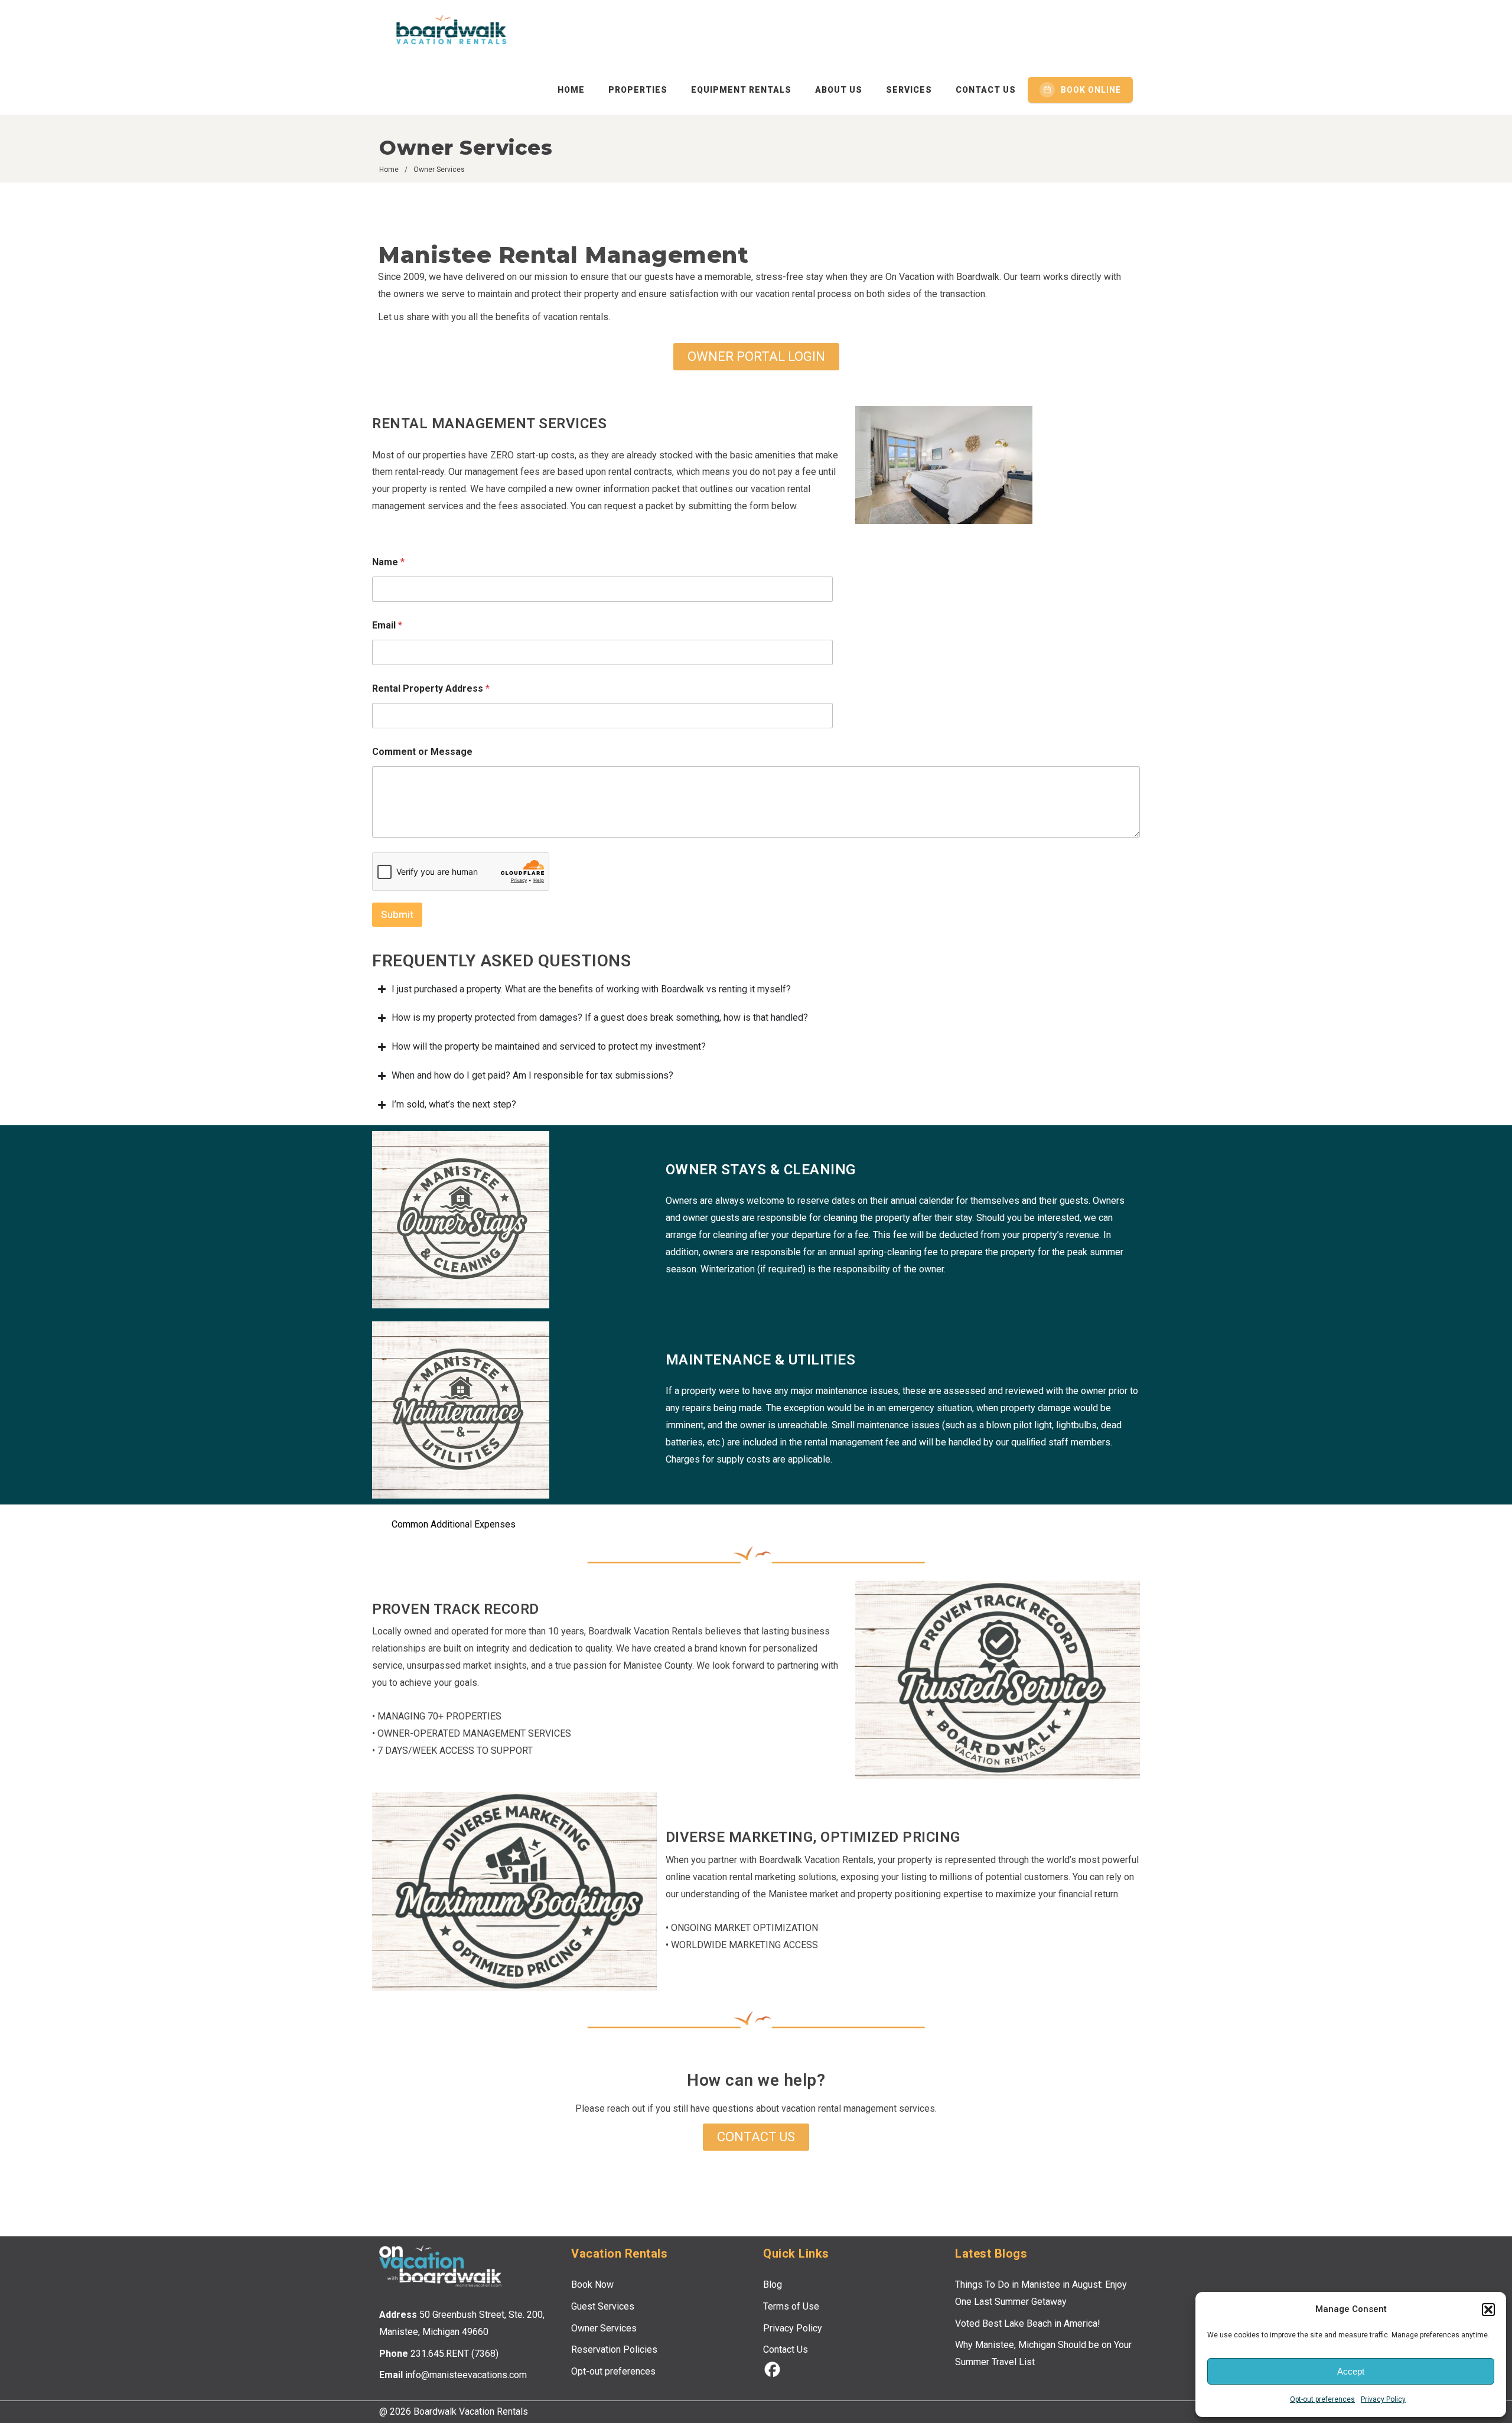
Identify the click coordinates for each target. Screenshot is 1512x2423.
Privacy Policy (1383, 2399)
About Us (839, 90)
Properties (638, 90)
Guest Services (603, 2306)
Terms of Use (791, 2306)
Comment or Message (422, 752)
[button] (1488, 2310)
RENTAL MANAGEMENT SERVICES (489, 424)
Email (387, 625)
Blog (773, 2284)
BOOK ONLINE (1091, 90)
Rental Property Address (431, 688)
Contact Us (986, 90)
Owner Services (604, 2328)
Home (571, 90)
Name (388, 562)
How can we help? (756, 2080)
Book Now (592, 2284)
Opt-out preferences (1322, 2399)
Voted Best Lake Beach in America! (1028, 2323)
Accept (1351, 2371)
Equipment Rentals (741, 90)
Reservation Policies (614, 2349)
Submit (397, 914)
